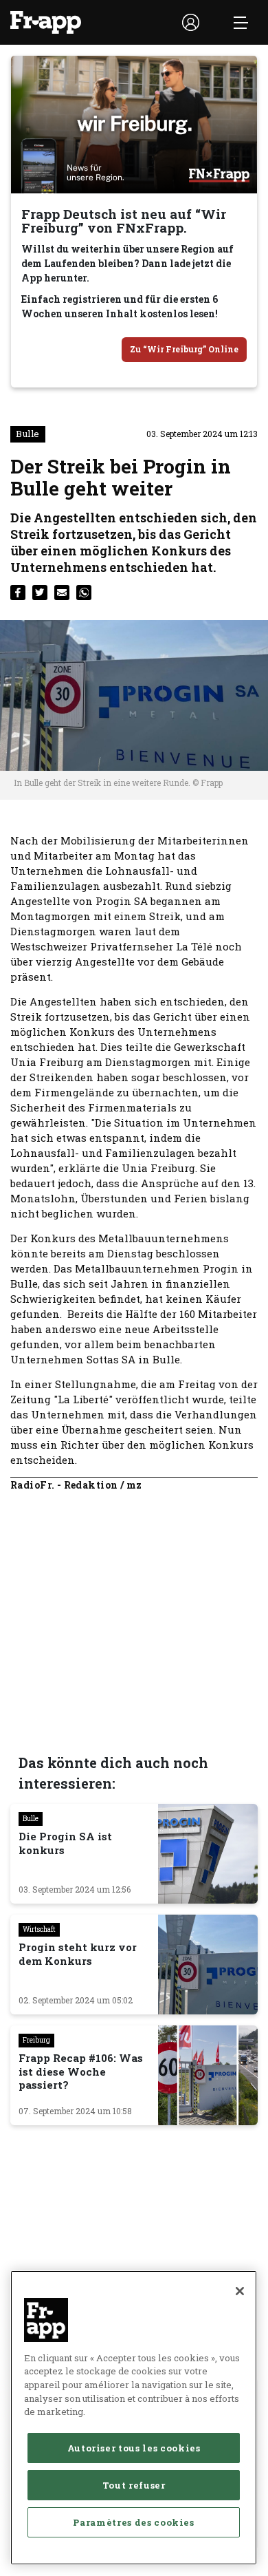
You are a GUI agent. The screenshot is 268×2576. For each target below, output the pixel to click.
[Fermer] (240, 2291)
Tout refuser (134, 2485)
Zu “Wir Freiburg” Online (184, 349)
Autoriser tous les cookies (134, 2448)
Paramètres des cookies (133, 2522)
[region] (134, 2418)
